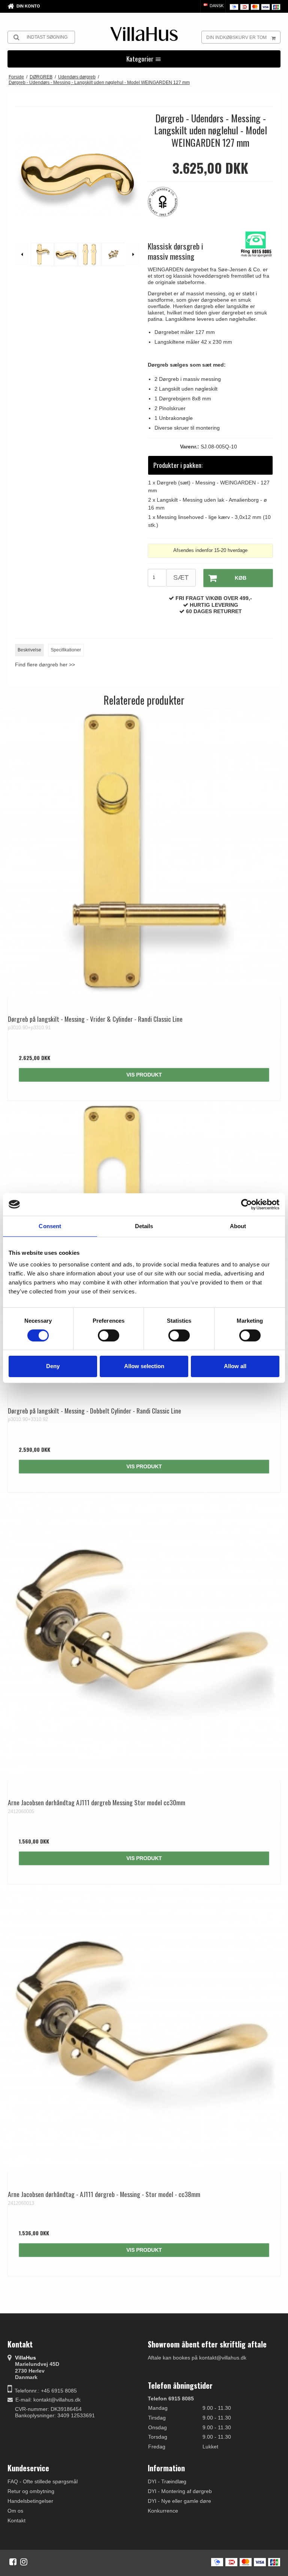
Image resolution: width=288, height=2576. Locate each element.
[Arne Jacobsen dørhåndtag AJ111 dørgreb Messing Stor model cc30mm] (144, 1637)
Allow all (235, 1366)
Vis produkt (144, 1075)
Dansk (216, 6)
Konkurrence (163, 2511)
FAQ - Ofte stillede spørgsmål (43, 2481)
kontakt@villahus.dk (57, 2400)
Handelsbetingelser (30, 2501)
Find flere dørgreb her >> (45, 665)
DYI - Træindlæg (167, 2481)
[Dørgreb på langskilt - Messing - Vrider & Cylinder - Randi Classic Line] (144, 853)
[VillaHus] (144, 34)
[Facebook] (13, 2562)
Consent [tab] (50, 1226)
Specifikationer (66, 650)
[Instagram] (24, 2562)
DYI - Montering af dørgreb (180, 2491)
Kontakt (16, 2520)
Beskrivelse (29, 650)
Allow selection (144, 1366)
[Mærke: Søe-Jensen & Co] (166, 206)
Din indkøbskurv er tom (236, 38)
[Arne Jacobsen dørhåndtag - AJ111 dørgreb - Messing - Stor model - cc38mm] (144, 2029)
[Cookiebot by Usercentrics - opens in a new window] (247, 1204)
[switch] (109, 1335)
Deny (53, 1366)
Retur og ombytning (31, 2491)
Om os (15, 2511)
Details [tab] (144, 1226)
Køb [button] (241, 578)
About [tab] (238, 1226)
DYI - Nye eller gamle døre (179, 2501)
